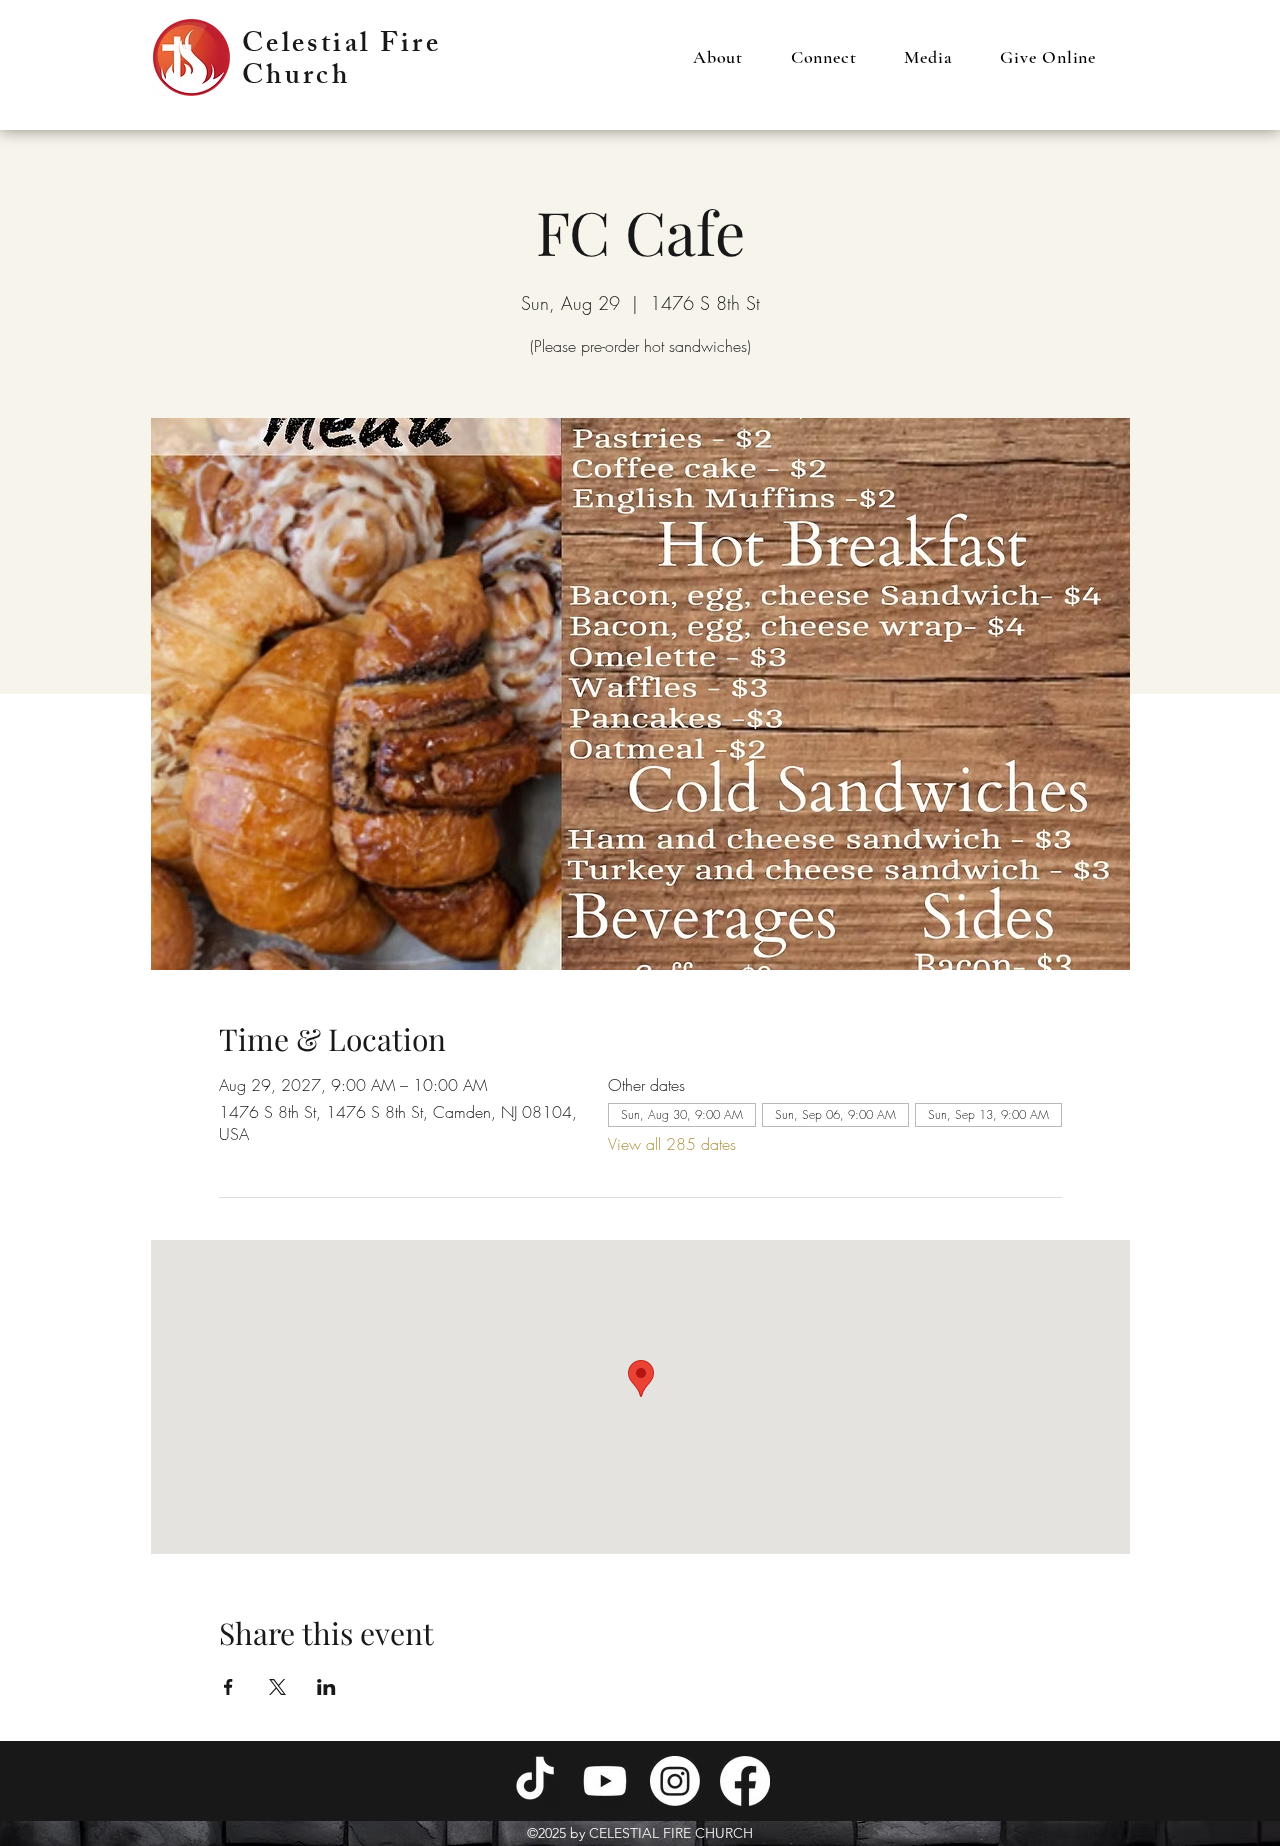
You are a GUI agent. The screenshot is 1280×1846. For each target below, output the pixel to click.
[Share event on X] (277, 1687)
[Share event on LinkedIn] (326, 1687)
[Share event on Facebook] (228, 1687)
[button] (718, 57)
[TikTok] (535, 1781)
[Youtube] (605, 1781)
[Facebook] (745, 1781)
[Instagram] (675, 1781)
